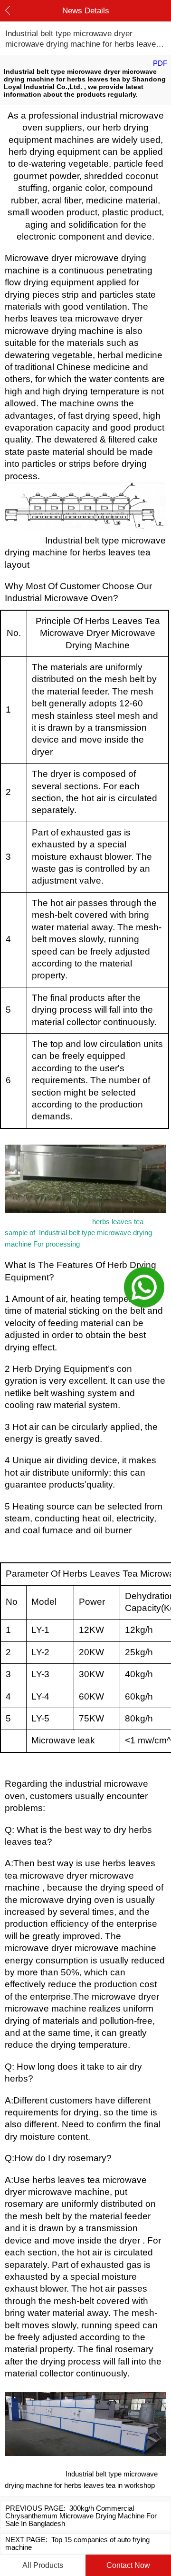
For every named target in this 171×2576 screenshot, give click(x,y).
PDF (160, 63)
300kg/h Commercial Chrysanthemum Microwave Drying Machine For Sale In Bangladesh (81, 2516)
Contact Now (128, 2565)
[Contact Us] (144, 1288)
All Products (43, 2565)
